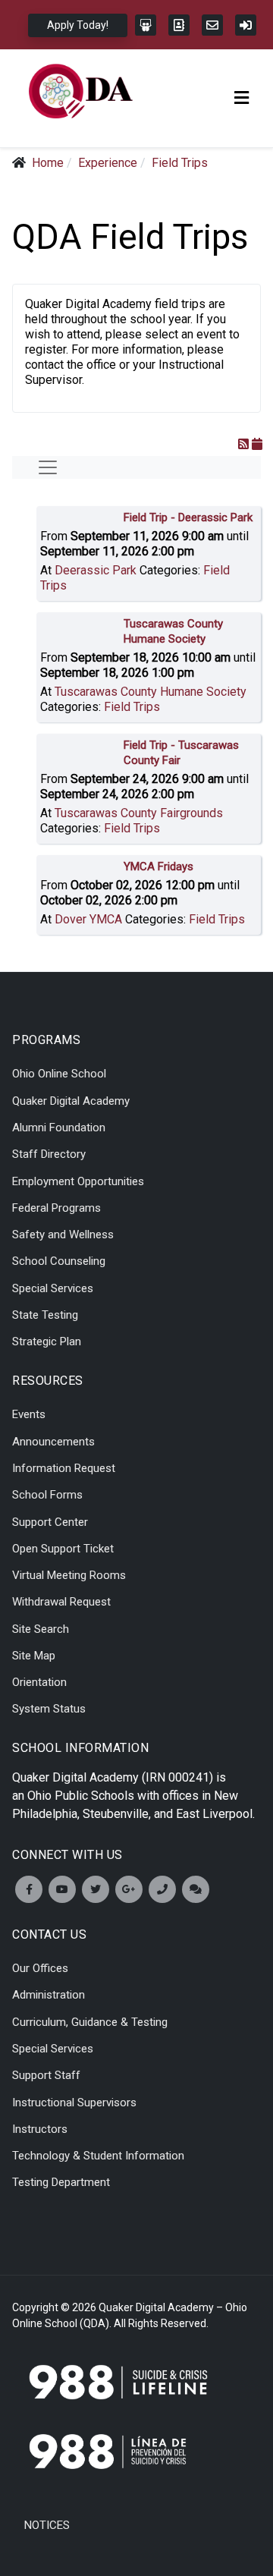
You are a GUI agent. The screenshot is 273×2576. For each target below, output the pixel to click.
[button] (242, 98)
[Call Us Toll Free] (162, 1889)
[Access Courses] (246, 25)
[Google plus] (129, 1889)
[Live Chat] (196, 1889)
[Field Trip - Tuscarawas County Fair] (82, 749)
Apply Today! (78, 25)
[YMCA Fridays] (82, 870)
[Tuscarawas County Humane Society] (82, 627)
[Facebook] (29, 1889)
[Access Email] (212, 25)
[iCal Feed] (257, 445)
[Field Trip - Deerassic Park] (82, 521)
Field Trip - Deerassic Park (188, 517)
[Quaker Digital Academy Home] (81, 91)
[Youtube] (62, 1889)
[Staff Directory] (179, 25)
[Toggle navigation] (48, 467)
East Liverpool (214, 1814)
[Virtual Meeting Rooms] (146, 25)
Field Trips (132, 707)
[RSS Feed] (243, 445)
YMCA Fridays (158, 867)
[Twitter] (96, 1889)
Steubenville (116, 1814)
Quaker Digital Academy (75, 1777)
